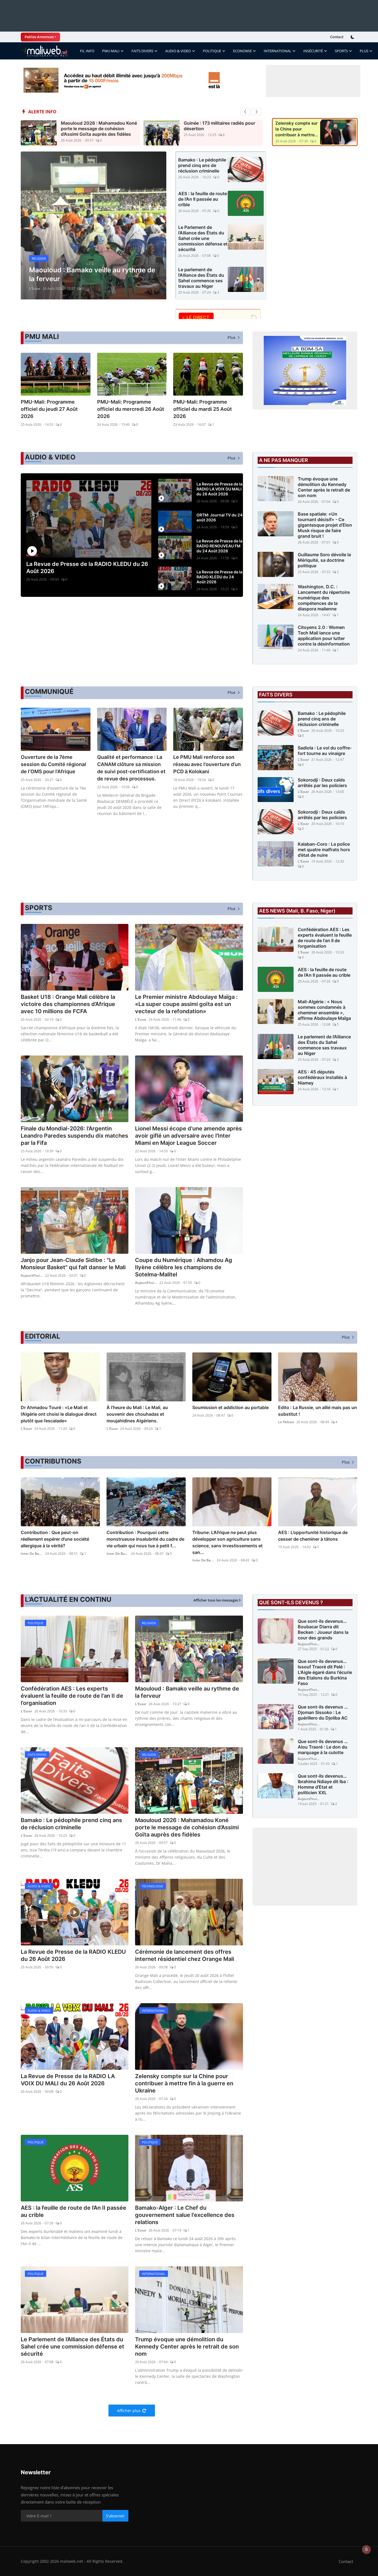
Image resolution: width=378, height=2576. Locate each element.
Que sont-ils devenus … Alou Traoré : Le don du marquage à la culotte (323, 1747)
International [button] (278, 51)
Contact (337, 37)
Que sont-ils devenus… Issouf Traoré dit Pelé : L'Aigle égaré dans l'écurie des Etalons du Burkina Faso (325, 1672)
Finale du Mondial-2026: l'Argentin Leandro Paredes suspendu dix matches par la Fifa (74, 1136)
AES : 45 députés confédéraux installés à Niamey (322, 1077)
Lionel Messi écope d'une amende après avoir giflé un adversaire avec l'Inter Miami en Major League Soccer (188, 1136)
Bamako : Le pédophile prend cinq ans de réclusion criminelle (202, 165)
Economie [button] (242, 51)
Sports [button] (341, 51)
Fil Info (87, 51)
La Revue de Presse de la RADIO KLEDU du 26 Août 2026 (87, 568)
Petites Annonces (39, 37)
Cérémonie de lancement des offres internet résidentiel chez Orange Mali (185, 1955)
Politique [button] (212, 51)
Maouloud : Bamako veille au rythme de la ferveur (187, 1692)
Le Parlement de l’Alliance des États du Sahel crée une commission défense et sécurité (203, 238)
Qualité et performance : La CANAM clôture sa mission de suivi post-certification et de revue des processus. (131, 768)
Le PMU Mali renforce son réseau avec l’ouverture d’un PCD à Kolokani (207, 764)
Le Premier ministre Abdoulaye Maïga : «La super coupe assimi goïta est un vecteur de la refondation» (186, 1004)
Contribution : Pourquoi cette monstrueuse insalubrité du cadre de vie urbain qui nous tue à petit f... (145, 1539)
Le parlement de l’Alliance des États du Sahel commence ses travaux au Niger (201, 278)
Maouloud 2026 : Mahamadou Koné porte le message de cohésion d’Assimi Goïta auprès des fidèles (99, 129)
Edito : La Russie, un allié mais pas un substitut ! (318, 1411)
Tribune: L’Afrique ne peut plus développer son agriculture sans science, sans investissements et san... (227, 1542)
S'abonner (115, 2516)
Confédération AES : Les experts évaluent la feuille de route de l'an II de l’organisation (325, 938)
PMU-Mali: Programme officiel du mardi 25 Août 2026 (203, 409)
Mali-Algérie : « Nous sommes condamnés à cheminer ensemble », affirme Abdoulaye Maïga (324, 1010)
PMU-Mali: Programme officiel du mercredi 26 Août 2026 (131, 409)
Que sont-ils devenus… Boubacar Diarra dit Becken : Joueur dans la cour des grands (323, 1629)
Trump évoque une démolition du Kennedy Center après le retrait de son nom (324, 487)
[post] (94, 225)
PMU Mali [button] (111, 51)
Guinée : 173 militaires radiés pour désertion (219, 126)
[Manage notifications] (366, 2549)
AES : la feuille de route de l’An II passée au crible (203, 199)
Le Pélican (286, 1422)
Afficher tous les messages (216, 1600)
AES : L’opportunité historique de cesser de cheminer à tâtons (313, 1536)
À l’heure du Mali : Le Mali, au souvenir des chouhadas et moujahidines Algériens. (137, 1414)
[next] (257, 112)
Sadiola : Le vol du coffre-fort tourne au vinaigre (325, 751)
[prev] (245, 112)
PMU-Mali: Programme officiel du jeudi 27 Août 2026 (49, 409)
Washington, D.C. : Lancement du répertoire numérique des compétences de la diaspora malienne (324, 598)
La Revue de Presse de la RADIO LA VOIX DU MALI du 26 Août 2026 (219, 489)
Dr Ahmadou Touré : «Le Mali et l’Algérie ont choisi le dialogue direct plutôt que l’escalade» (59, 1414)
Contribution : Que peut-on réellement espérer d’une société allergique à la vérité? (55, 1539)
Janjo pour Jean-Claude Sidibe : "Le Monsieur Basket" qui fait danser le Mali (73, 1264)
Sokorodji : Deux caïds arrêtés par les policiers (322, 783)
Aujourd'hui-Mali (32, 1275)
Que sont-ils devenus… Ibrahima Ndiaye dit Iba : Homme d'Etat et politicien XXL (323, 1784)
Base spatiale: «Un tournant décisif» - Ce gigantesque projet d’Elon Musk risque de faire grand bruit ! (325, 525)
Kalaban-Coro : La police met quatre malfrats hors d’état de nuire (324, 850)
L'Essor (35, 288)
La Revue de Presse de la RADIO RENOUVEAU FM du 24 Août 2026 (219, 546)
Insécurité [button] (313, 51)
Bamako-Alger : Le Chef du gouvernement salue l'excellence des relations (185, 2215)
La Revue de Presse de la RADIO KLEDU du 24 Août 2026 (219, 577)
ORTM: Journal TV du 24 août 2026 (219, 517)
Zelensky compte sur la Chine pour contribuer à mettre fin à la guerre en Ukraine (297, 129)
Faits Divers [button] (142, 51)
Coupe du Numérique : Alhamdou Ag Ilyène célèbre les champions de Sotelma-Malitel (184, 1267)
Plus (364, 51)
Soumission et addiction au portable (231, 1407)
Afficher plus (129, 2411)
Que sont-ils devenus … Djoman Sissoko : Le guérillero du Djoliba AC (323, 1712)
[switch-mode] (353, 37)
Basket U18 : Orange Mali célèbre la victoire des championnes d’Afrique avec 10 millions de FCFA (68, 1004)
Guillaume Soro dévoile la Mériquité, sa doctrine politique (324, 560)
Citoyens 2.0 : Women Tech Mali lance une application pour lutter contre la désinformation (324, 636)
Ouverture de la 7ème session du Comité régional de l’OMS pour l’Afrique (53, 764)
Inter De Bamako (32, 1554)
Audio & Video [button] (178, 51)
